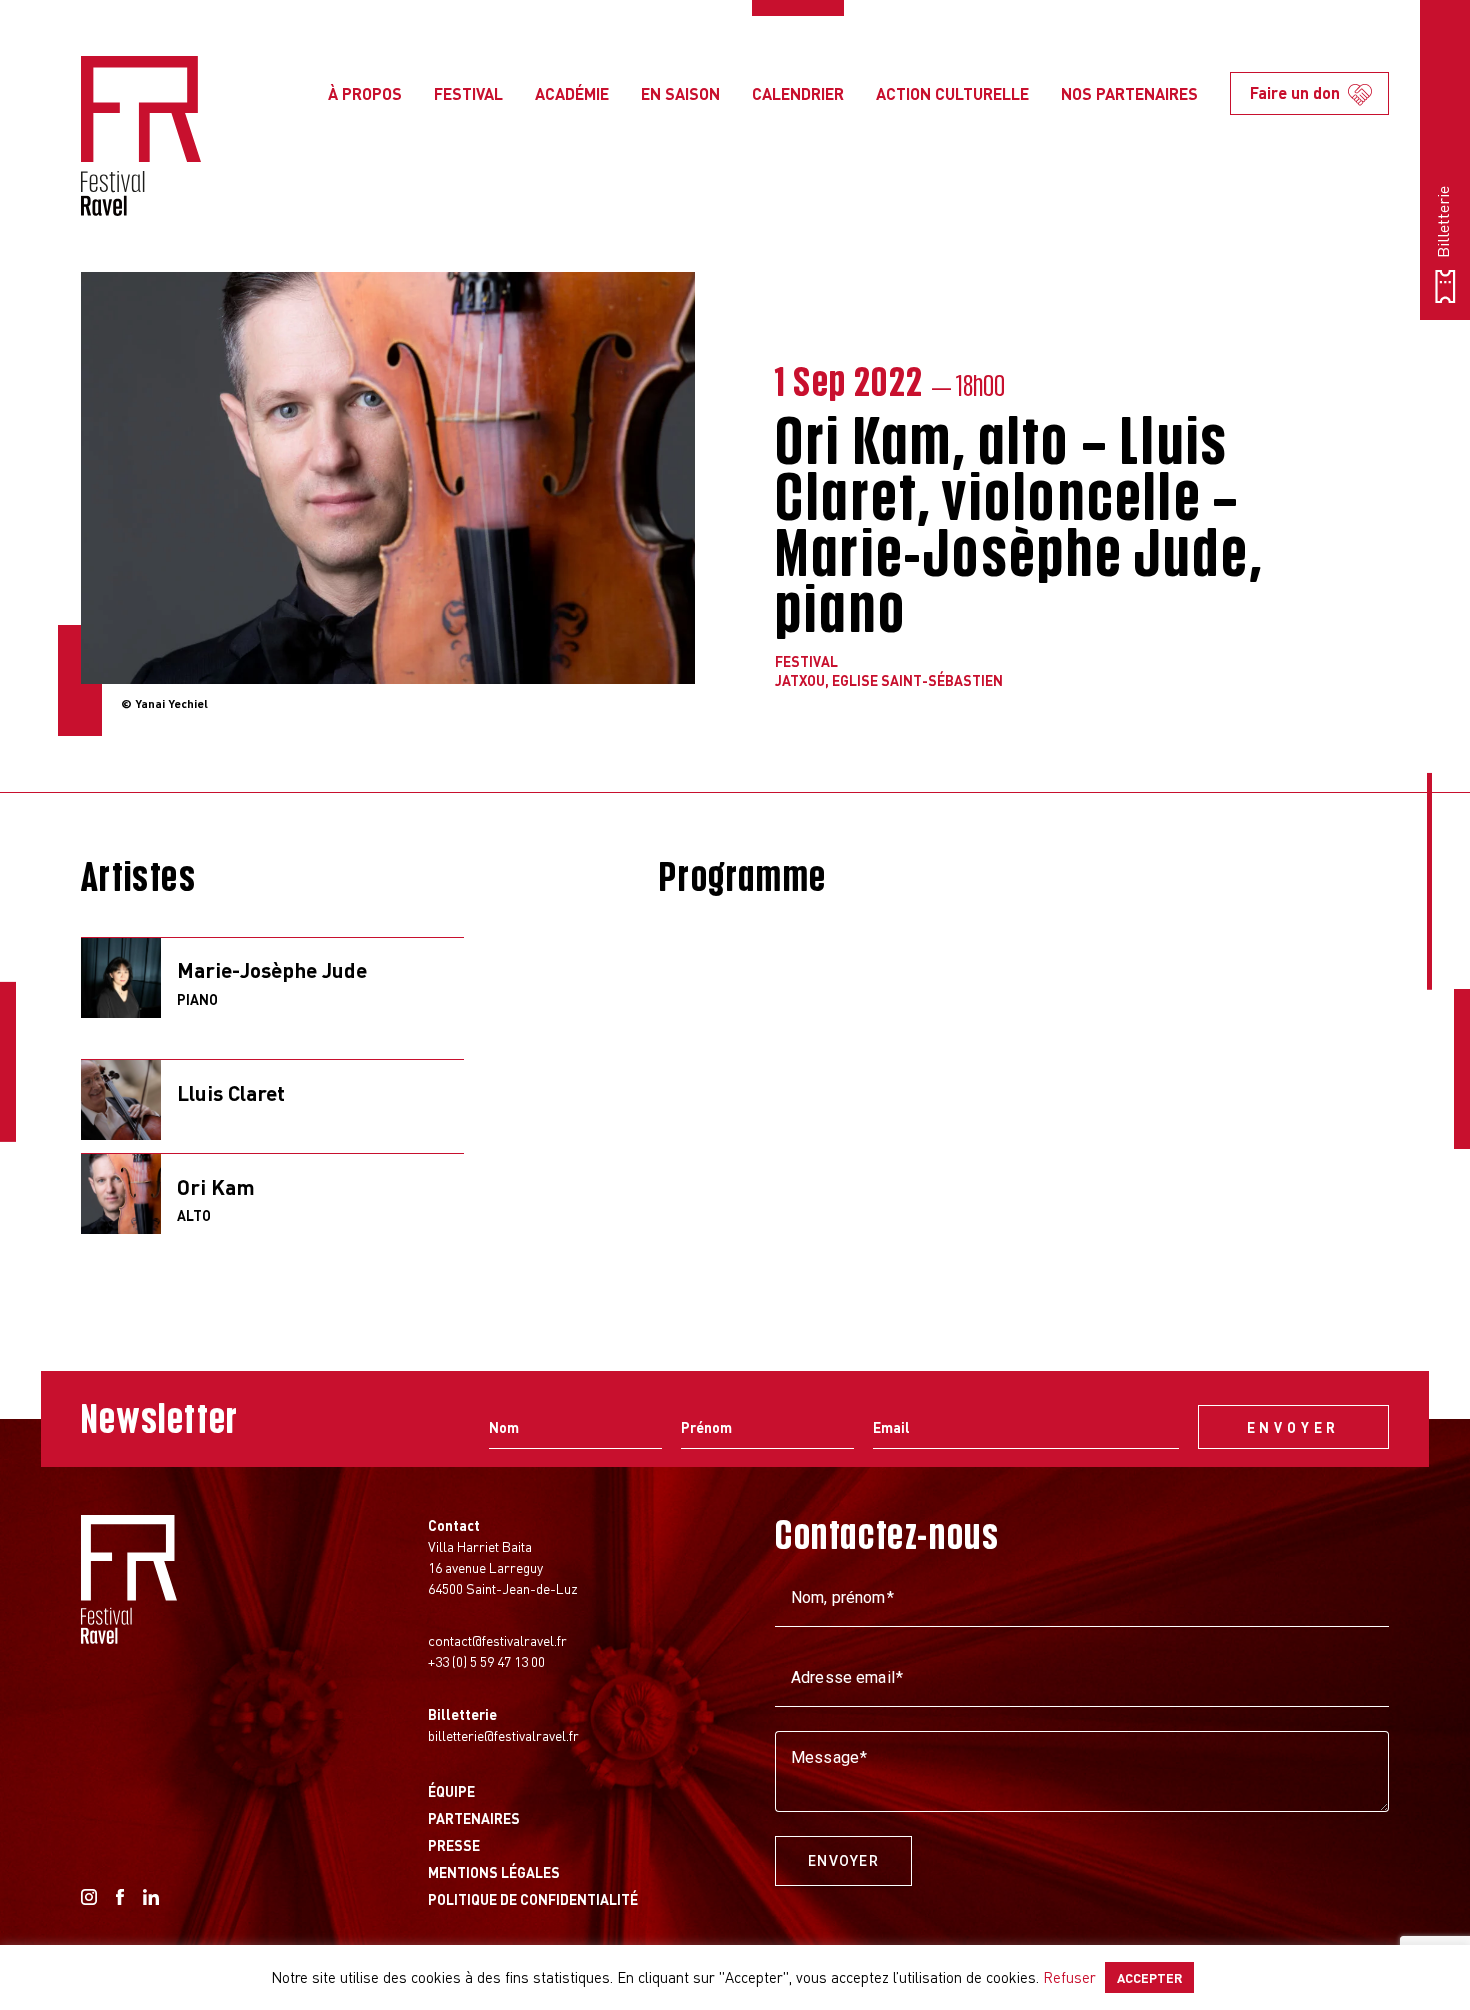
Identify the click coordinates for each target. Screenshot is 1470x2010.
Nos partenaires (1129, 93)
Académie (572, 93)
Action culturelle (952, 93)
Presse (454, 1845)
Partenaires (474, 1818)
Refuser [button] (1069, 1977)
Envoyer (843, 1861)
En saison (680, 93)
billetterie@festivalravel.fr (503, 1735)
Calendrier (798, 93)
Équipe (451, 1791)
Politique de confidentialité (533, 1899)
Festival (468, 93)
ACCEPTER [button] (1149, 1977)
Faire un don (1295, 92)
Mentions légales (494, 1872)
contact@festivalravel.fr (497, 1640)
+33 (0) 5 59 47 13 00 (486, 1661)
